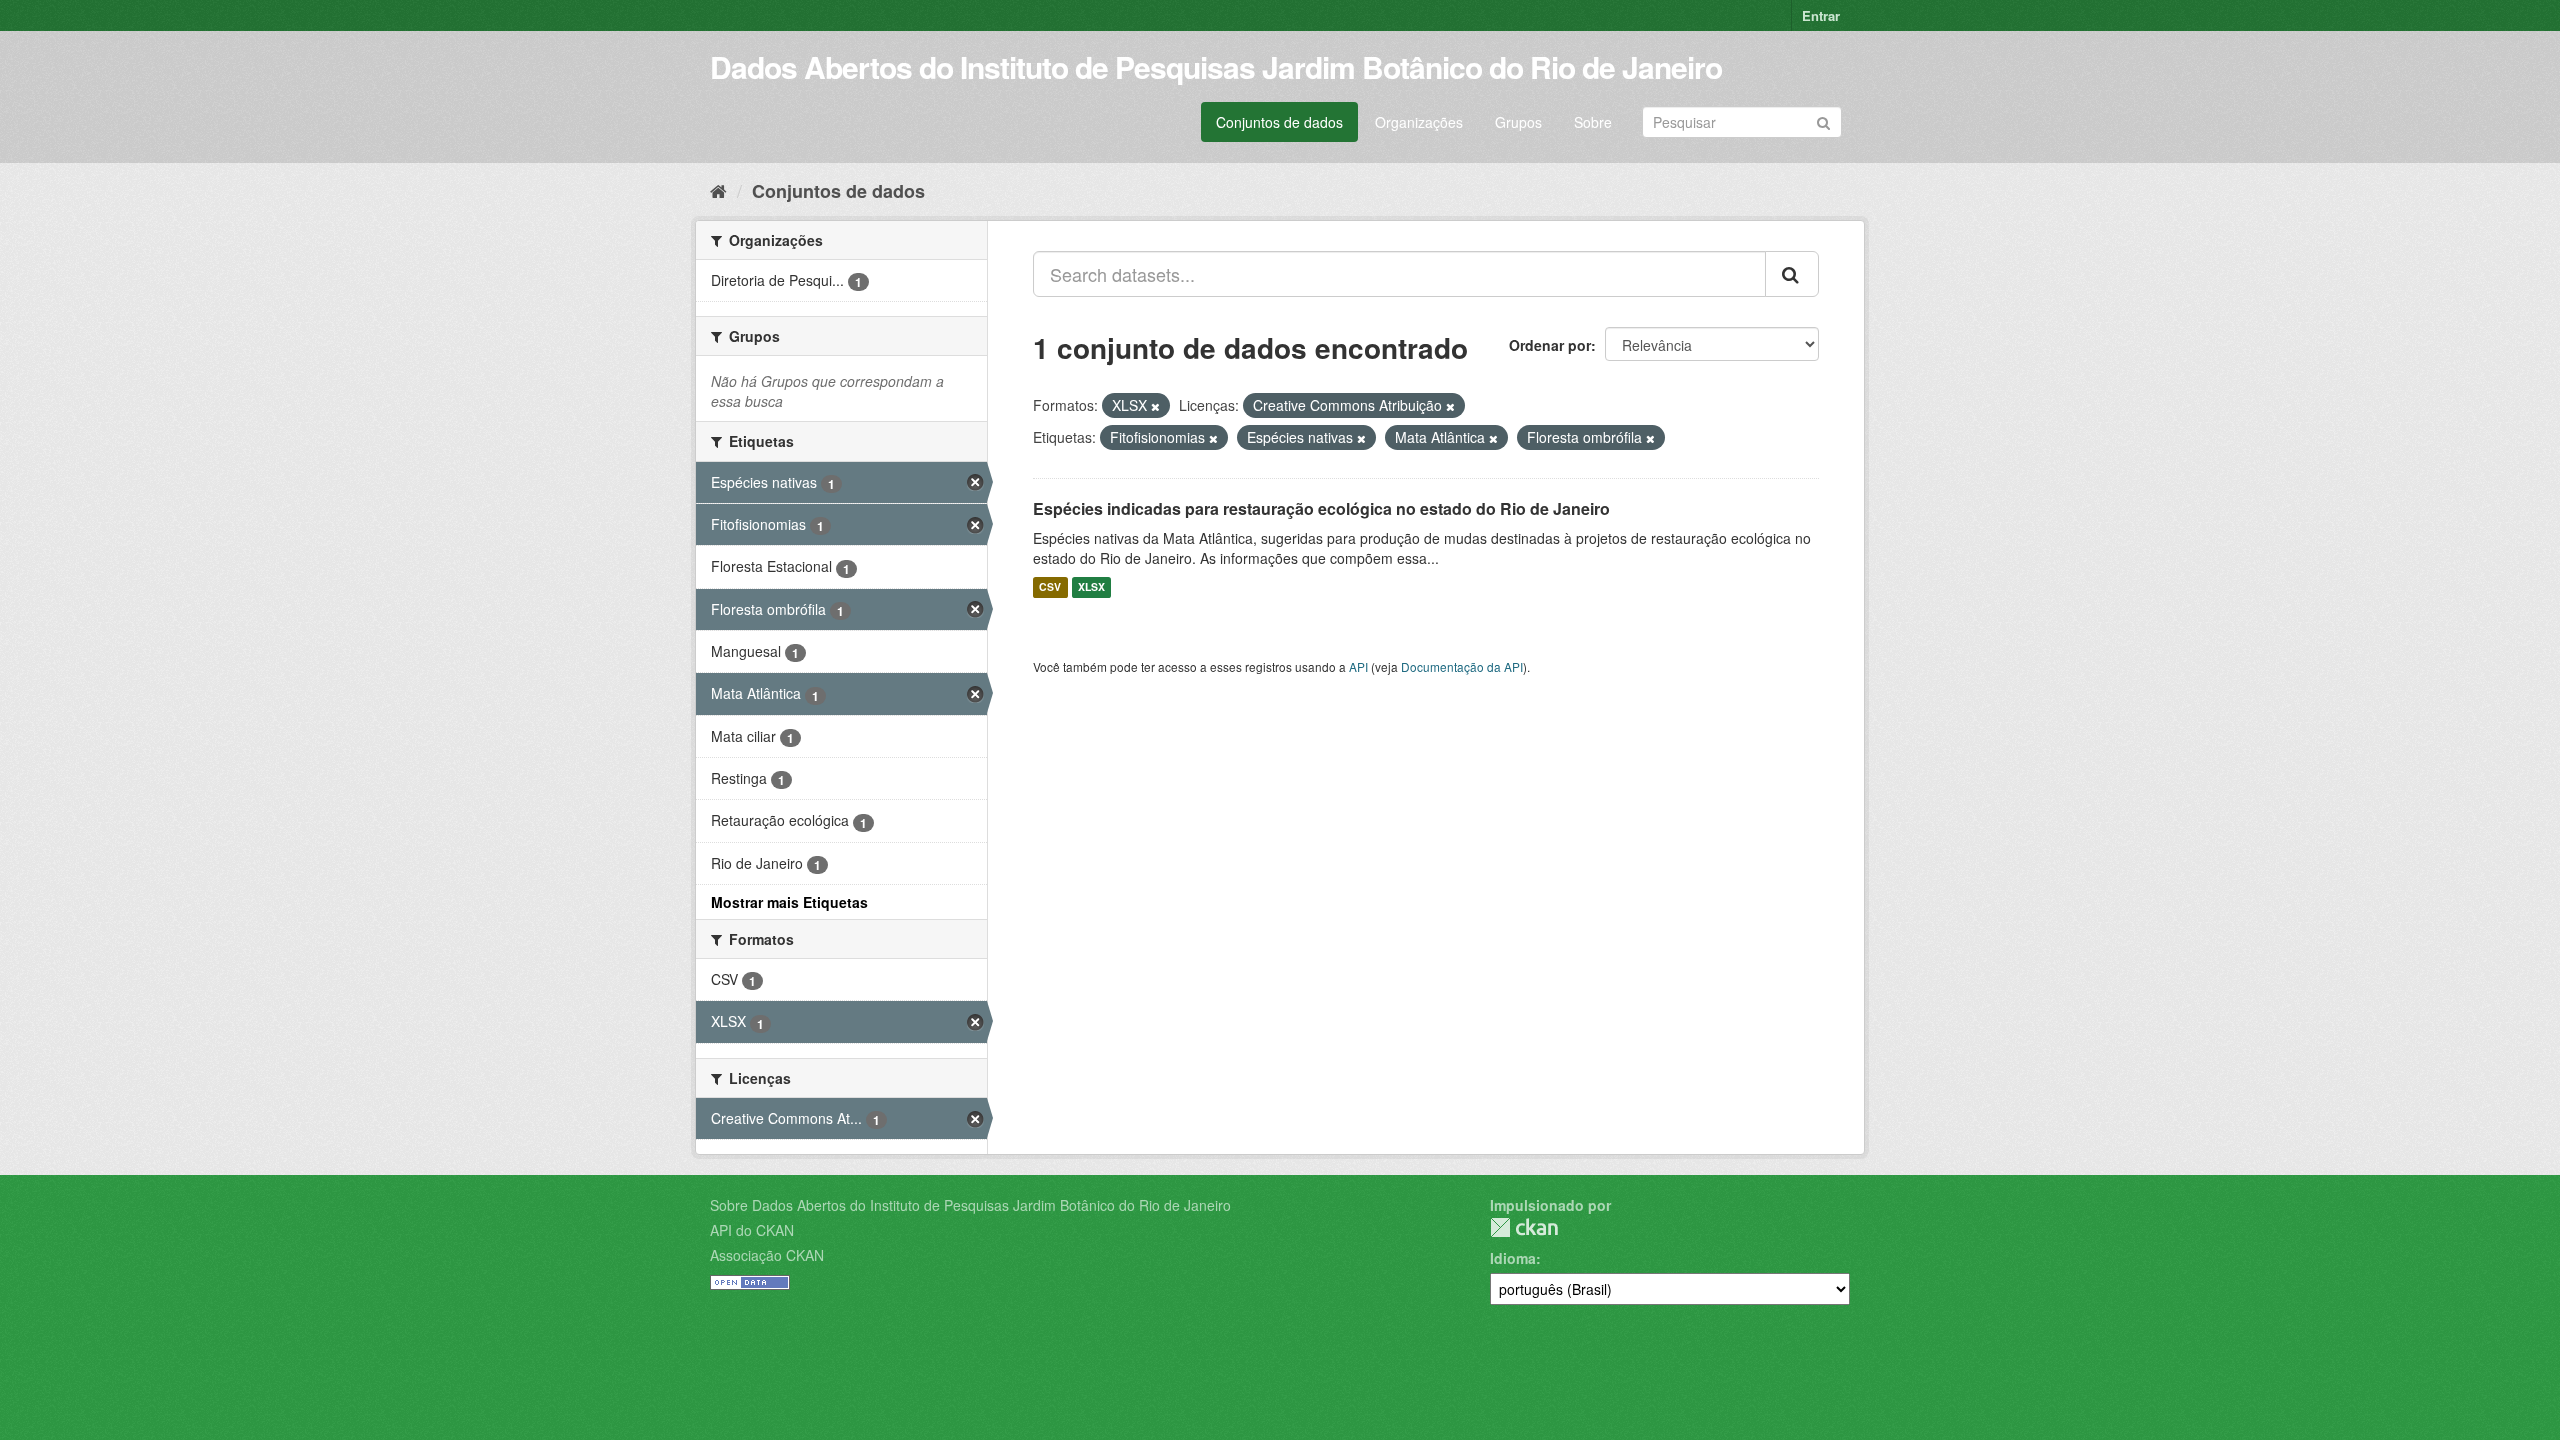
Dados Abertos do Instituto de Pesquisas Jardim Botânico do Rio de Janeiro (1216, 66)
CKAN (1524, 1227)
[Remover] (1155, 406)
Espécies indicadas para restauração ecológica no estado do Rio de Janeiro (1321, 508)
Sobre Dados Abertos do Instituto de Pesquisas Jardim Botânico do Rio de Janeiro (970, 1205)
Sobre (1593, 122)
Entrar (1821, 15)
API (1358, 666)
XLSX (1091, 587)
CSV (1050, 587)
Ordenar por (1550, 345)
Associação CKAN (767, 1255)
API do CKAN (752, 1230)
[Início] (718, 190)
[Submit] (1823, 120)
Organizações (1419, 122)
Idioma (1513, 1258)
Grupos (1518, 122)
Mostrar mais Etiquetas (789, 902)
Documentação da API (1462, 666)
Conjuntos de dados (1279, 122)
